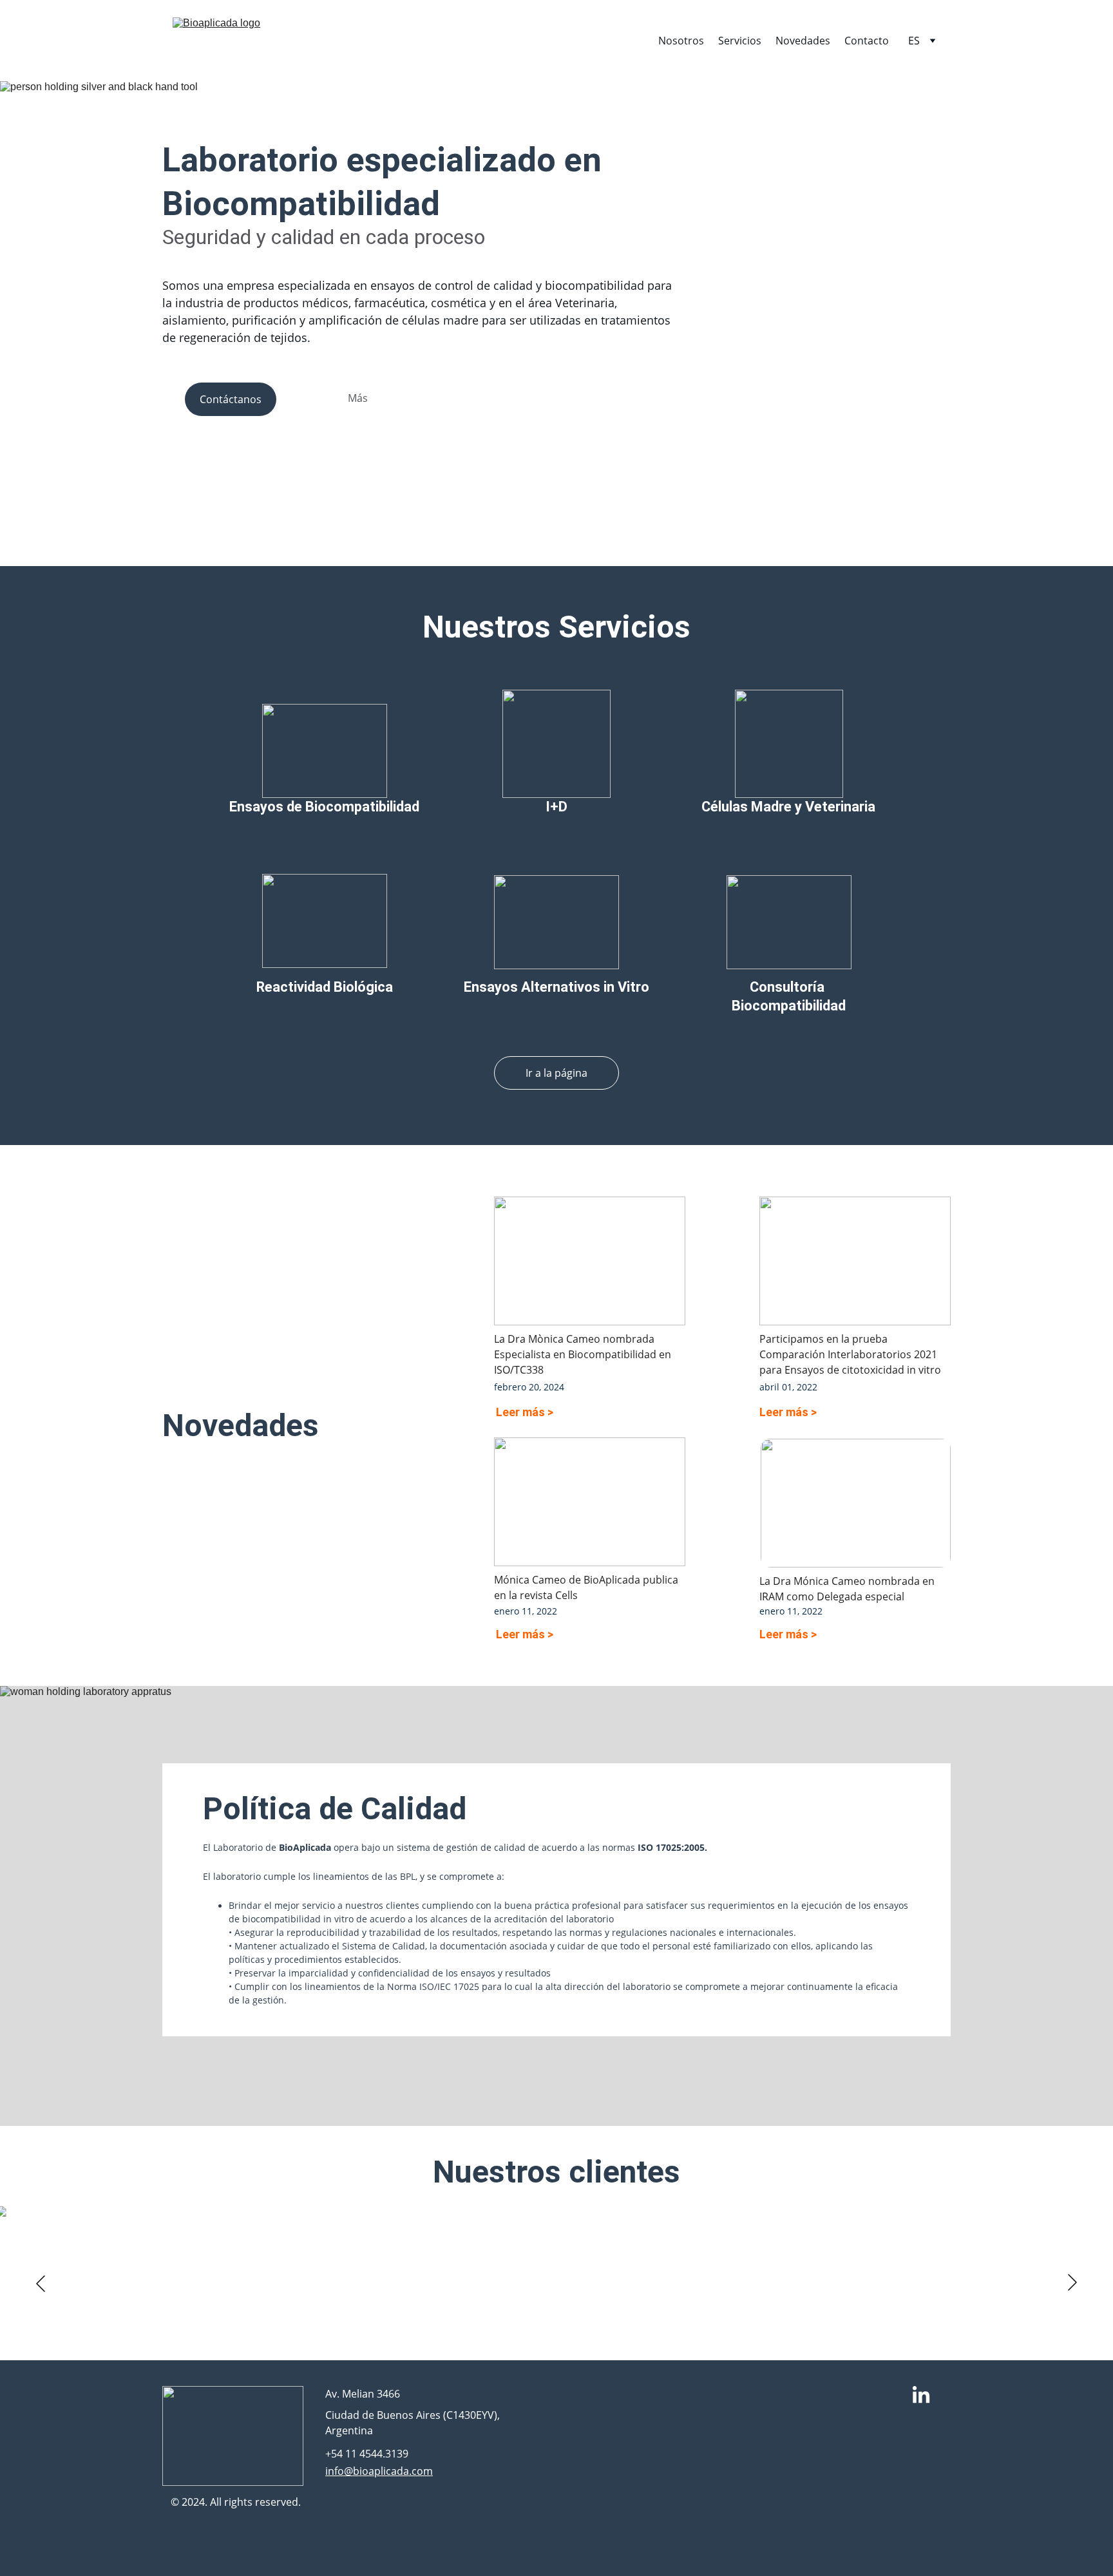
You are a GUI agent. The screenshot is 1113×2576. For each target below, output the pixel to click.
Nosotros (681, 41)
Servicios (740, 41)
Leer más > (525, 1412)
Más (358, 398)
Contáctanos (231, 399)
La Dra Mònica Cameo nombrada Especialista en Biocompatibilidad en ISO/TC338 (584, 1354)
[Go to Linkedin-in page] (921, 2396)
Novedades (803, 41)
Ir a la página (556, 1073)
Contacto (867, 41)
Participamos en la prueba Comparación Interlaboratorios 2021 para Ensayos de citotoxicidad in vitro (850, 1354)
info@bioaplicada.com (379, 2471)
